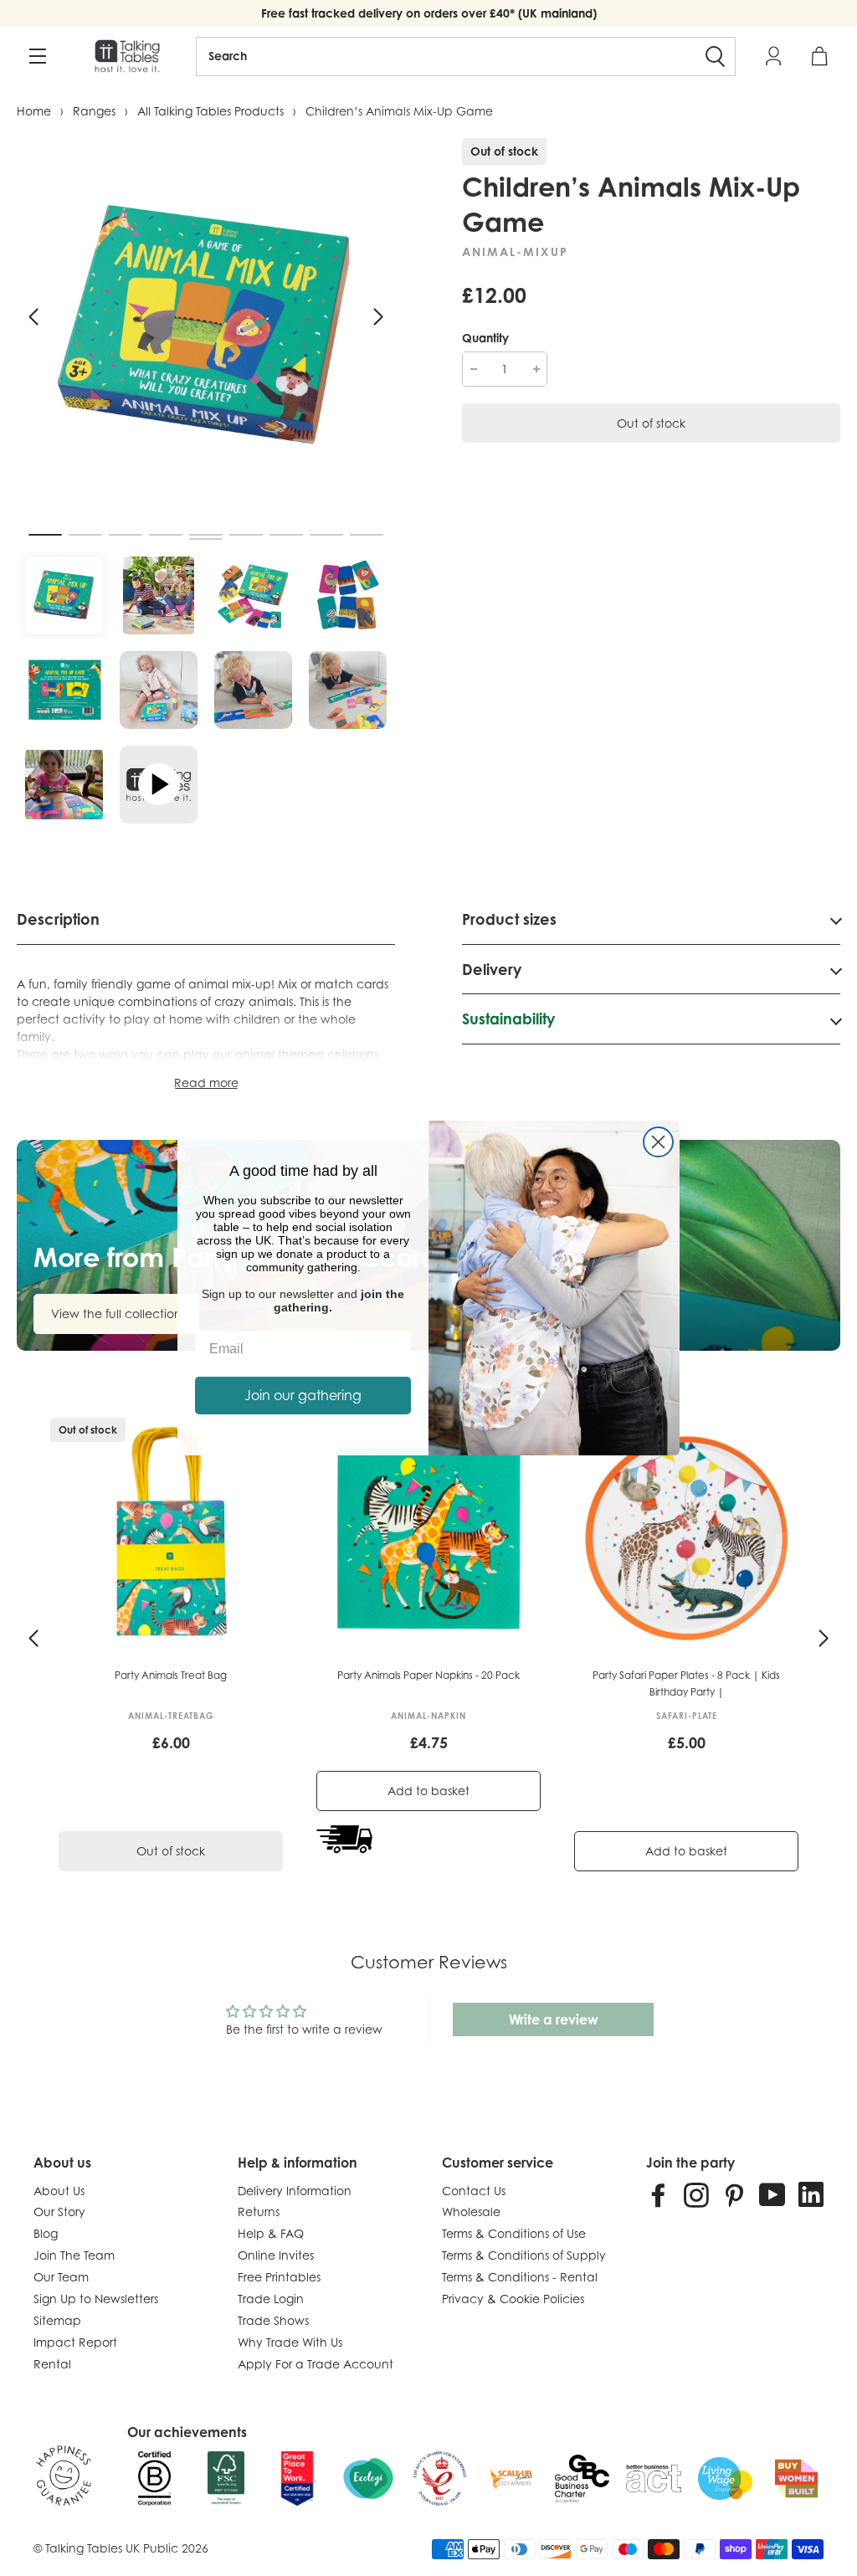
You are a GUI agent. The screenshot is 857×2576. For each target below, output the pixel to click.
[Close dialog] (658, 1142)
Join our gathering (303, 1395)
